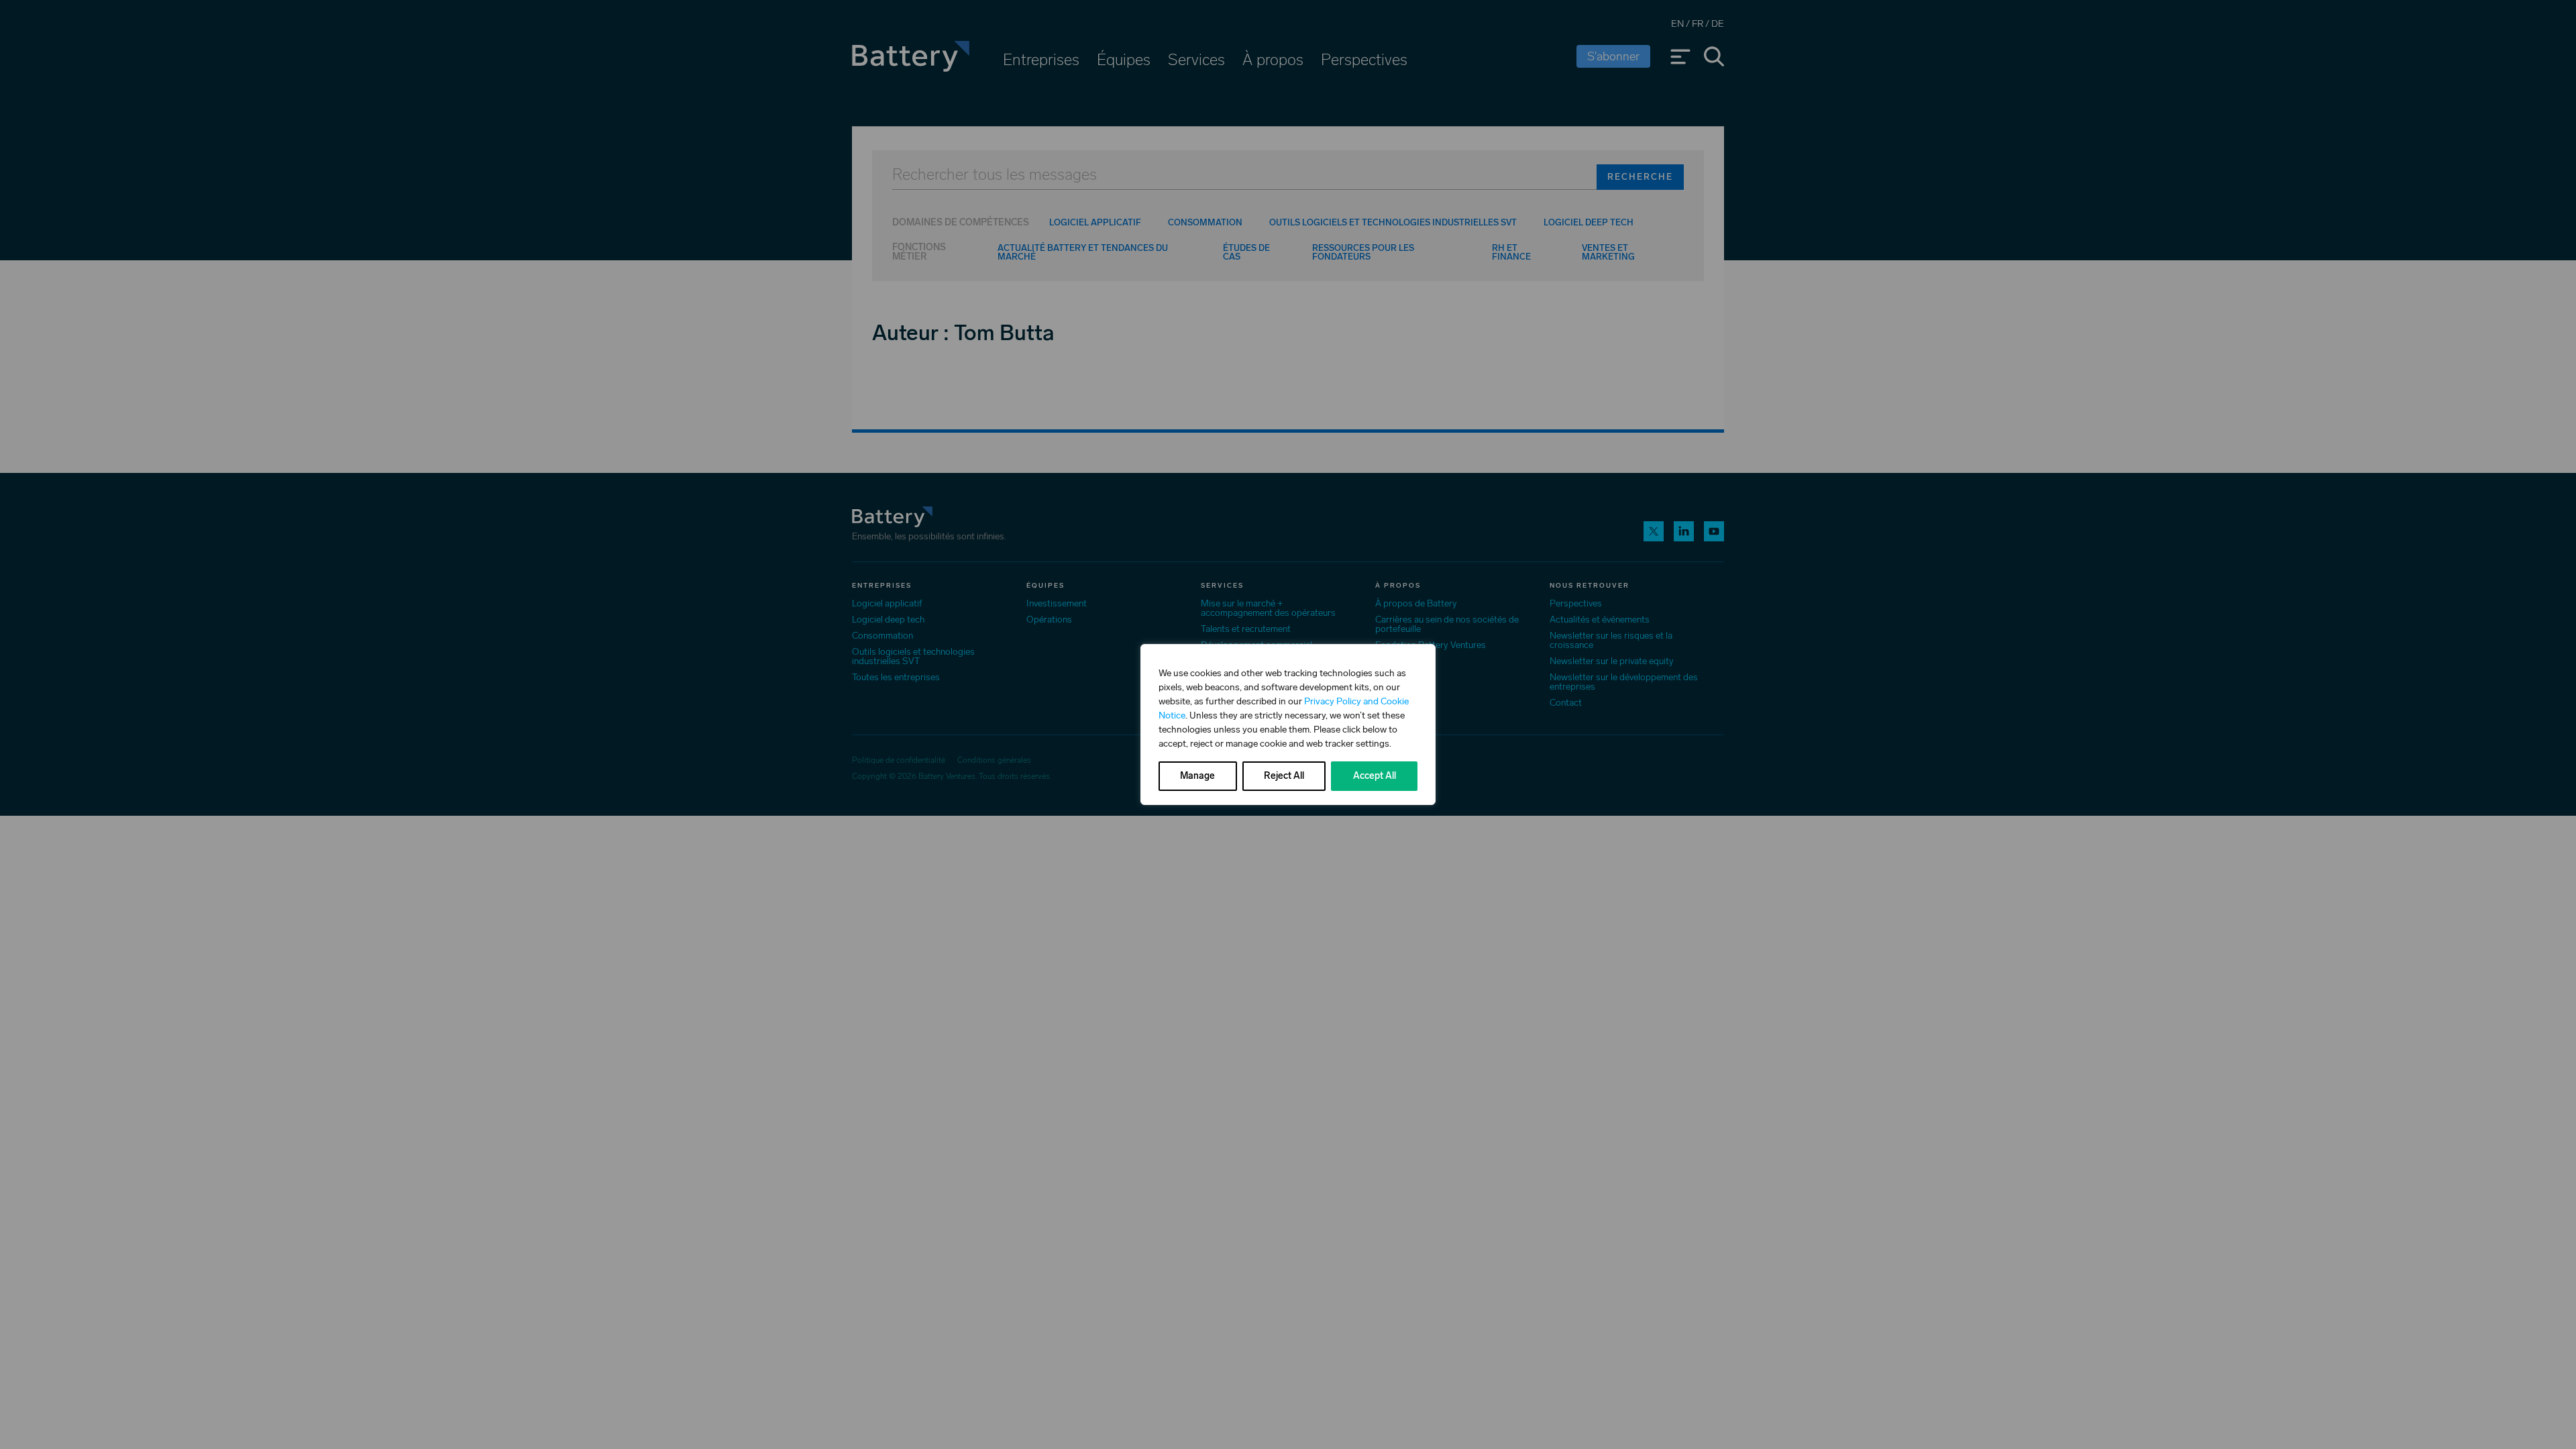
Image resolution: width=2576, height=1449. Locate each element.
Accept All (1375, 776)
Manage (1197, 776)
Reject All (1284, 776)
